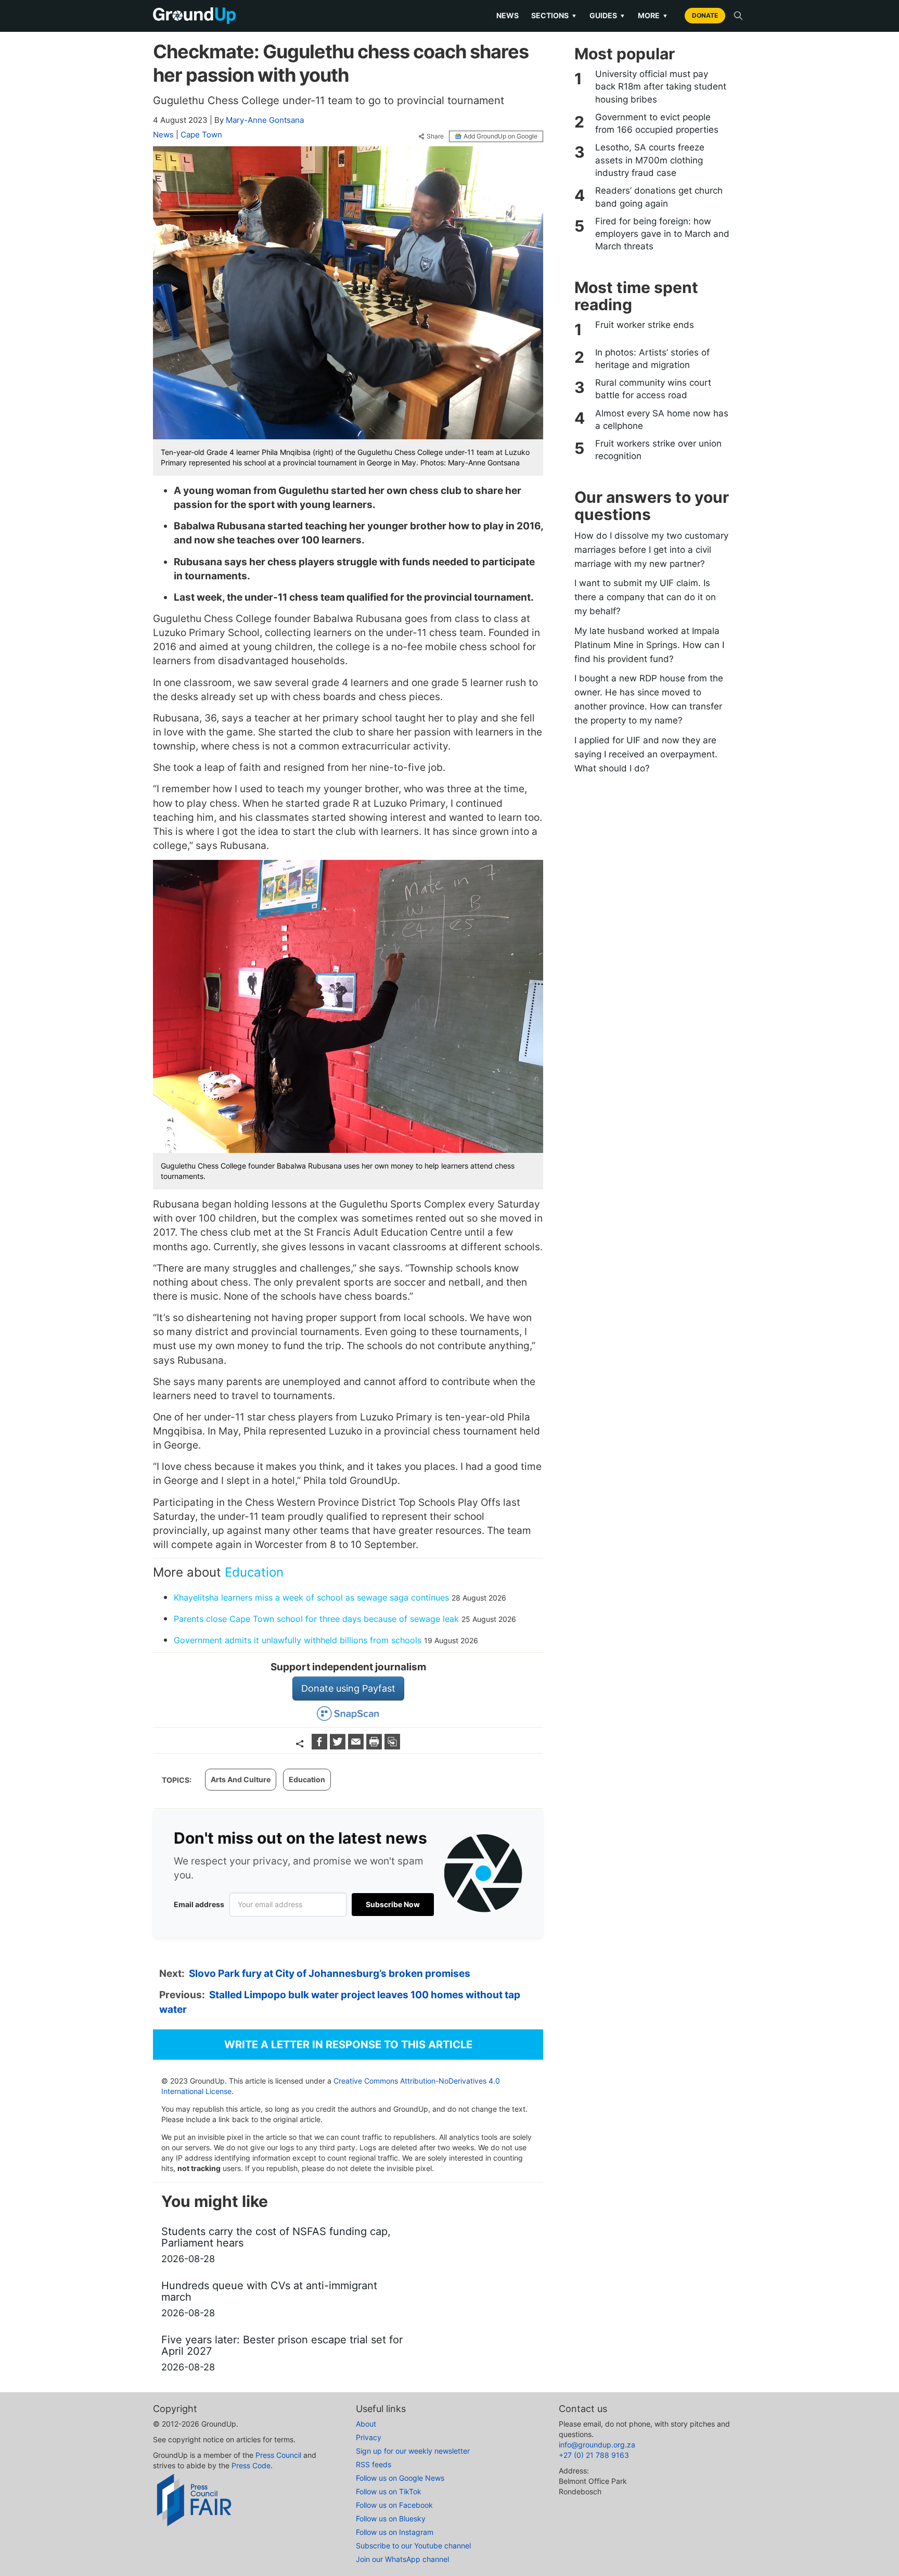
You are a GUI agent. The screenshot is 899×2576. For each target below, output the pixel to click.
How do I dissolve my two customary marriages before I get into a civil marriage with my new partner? (651, 550)
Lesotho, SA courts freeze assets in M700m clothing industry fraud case (650, 160)
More (653, 15)
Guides (607, 15)
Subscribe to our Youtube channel (413, 2546)
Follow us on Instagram (395, 2532)
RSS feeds (374, 2464)
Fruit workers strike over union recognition (658, 450)
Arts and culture (241, 1779)
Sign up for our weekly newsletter (413, 2451)
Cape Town (201, 135)
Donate (705, 15)
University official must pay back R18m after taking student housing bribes (661, 87)
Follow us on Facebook (394, 2505)
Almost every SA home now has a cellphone (662, 420)
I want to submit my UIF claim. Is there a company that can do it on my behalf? (645, 597)
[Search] (738, 16)
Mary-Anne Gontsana (265, 120)
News (508, 15)
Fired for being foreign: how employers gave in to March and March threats (662, 234)
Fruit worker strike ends (645, 325)
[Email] (357, 1746)
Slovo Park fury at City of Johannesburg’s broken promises (330, 1974)
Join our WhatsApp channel (402, 2559)
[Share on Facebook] (321, 1746)
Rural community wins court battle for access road (653, 389)
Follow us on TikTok (389, 2491)
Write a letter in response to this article (348, 2045)
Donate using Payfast (348, 1688)
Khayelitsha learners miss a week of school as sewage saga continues (311, 1597)
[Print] (375, 1746)
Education (254, 1572)
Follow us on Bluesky (391, 2518)
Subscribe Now (393, 1904)
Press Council (278, 2455)
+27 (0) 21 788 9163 (594, 2455)
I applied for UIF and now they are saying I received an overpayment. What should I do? (646, 754)
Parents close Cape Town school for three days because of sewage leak (316, 1619)
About (366, 2424)
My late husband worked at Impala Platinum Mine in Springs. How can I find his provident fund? (649, 645)
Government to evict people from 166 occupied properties (657, 123)
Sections (554, 15)
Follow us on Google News (400, 2478)
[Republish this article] (392, 1746)
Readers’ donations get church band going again (659, 197)
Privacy (369, 2437)
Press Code (251, 2465)
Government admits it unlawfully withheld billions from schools (298, 1640)
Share (435, 136)
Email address (199, 1904)
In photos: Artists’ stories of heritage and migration (652, 359)
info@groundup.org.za (597, 2445)
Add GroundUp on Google (500, 136)
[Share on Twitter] (339, 1746)
